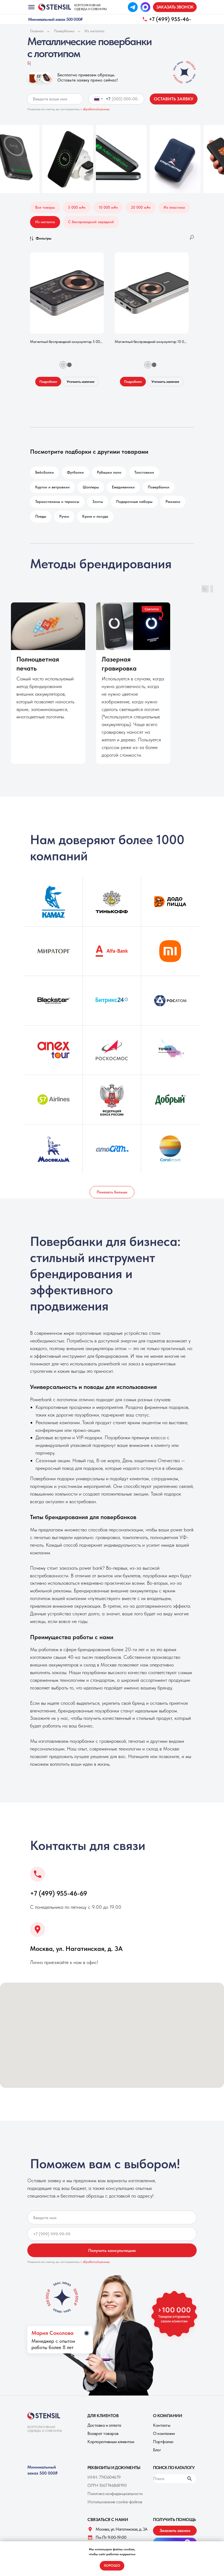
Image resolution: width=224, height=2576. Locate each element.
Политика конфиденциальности (115, 2494)
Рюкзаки (173, 502)
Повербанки (64, 31)
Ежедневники (123, 487)
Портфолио (163, 2442)
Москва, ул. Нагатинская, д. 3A (76, 1949)
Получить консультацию (112, 2250)
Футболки (75, 472)
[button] (175, 7)
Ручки (64, 516)
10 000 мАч (108, 207)
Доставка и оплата (104, 2425)
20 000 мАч (141, 207)
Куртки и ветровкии (52, 487)
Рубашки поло (109, 472)
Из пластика (174, 207)
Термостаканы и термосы (57, 502)
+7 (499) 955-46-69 (59, 1893)
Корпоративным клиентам (111, 2442)
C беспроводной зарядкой (91, 222)
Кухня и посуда (95, 516)
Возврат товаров (103, 2433)
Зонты (98, 502)
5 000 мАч (77, 207)
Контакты (162, 2425)
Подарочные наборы (134, 502)
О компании (164, 2433)
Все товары (45, 207)
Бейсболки (45, 472)
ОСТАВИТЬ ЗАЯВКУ (174, 99)
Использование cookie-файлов (115, 2502)
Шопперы (91, 487)
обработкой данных (96, 109)
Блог (157, 2450)
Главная (37, 31)
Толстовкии (144, 472)
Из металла (95, 31)
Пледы (41, 516)
